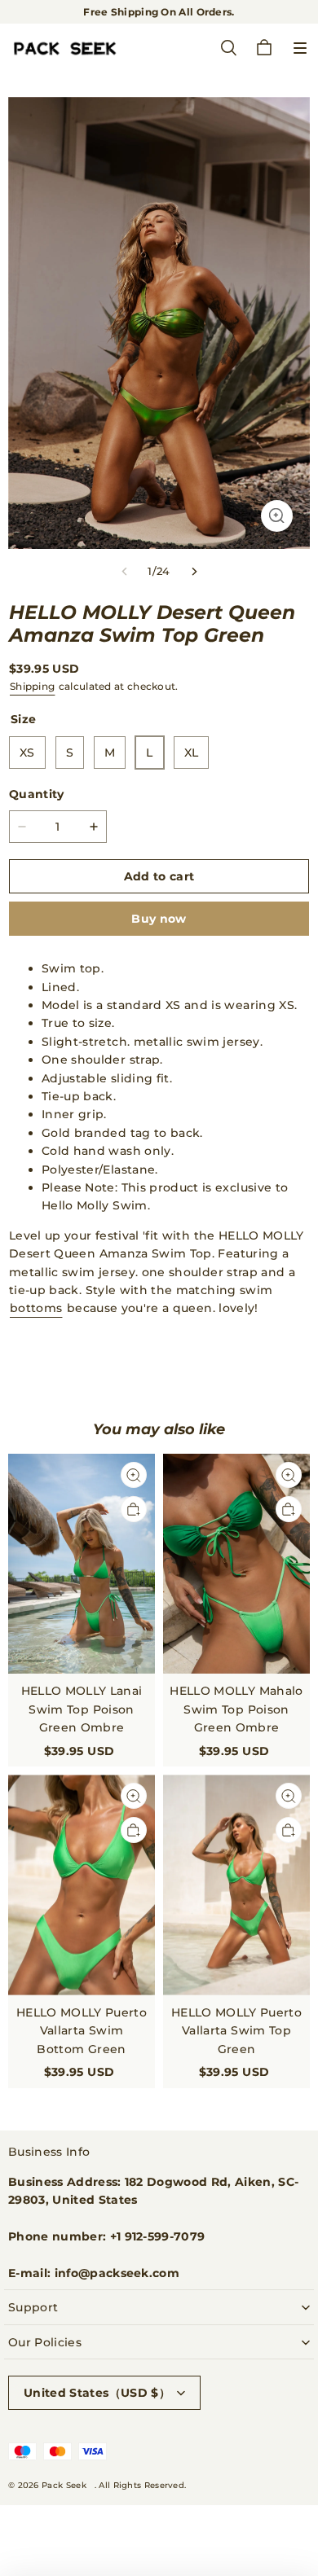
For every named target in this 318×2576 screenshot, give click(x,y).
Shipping (32, 686)
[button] (300, 48)
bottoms (36, 1308)
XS (27, 753)
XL (192, 753)
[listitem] (159, 1338)
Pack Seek (64, 2485)
